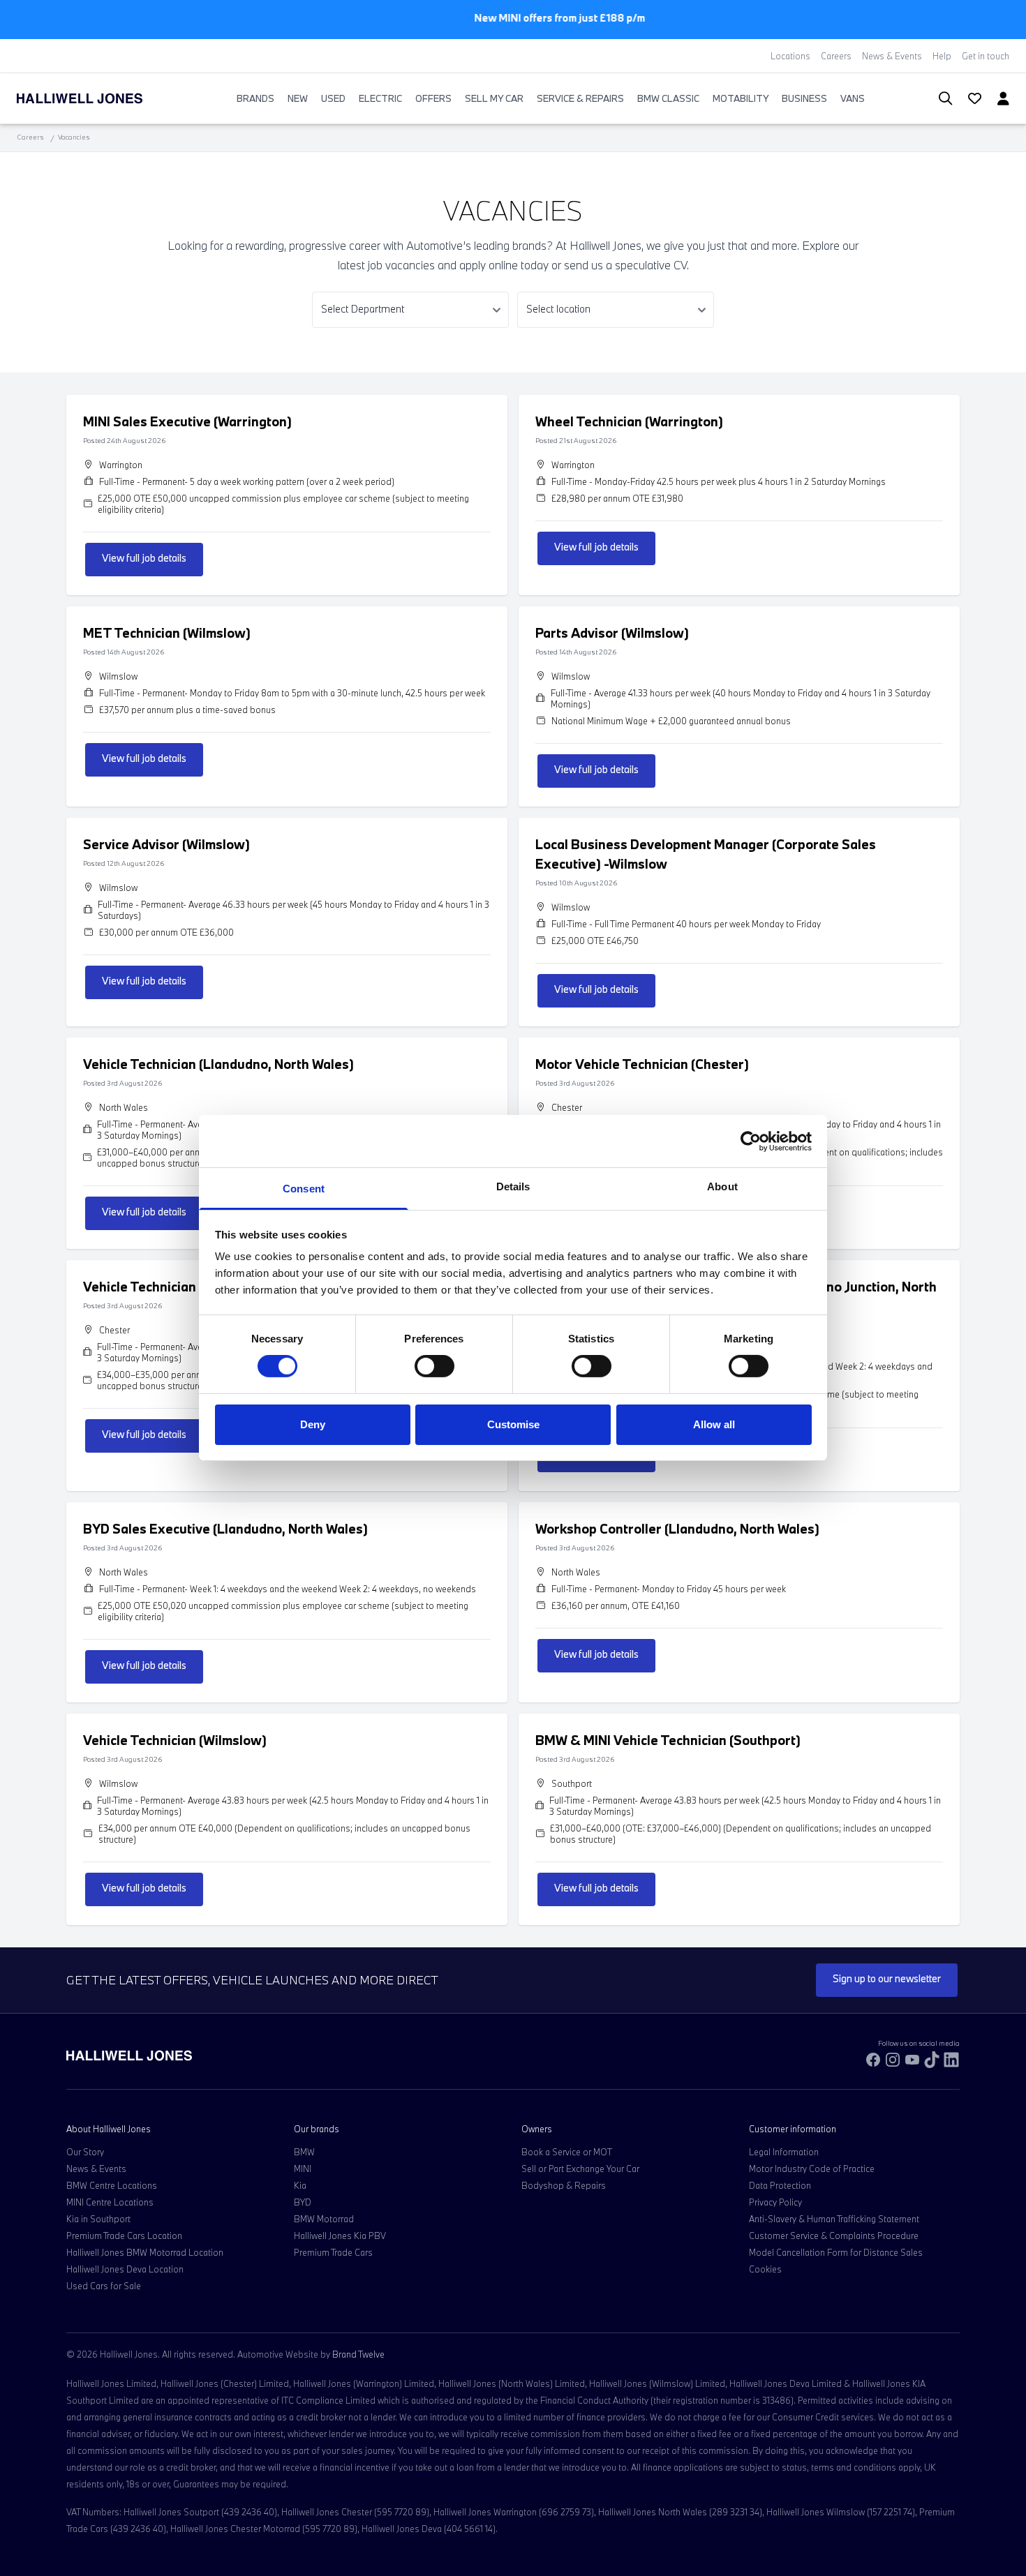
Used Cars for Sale (104, 2286)
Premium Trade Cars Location (124, 2236)
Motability (741, 98)
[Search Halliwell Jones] (938, 99)
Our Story (85, 2152)
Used (333, 98)
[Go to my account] (969, 100)
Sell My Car (494, 98)
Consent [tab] (304, 1189)
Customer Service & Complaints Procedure (834, 2236)
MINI (303, 2169)
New (298, 98)
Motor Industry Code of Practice (812, 2169)
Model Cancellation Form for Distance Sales (836, 2252)
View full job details (144, 558)
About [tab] (722, 1186)
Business (804, 98)
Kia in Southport (98, 2219)
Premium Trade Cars (333, 2252)
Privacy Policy (775, 2202)
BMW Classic (668, 98)
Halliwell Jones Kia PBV (340, 2236)
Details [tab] (513, 1186)
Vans (853, 98)
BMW (304, 2152)
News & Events (892, 56)
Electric (380, 98)
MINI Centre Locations (110, 2202)
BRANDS (255, 98)
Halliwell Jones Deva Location (125, 2269)
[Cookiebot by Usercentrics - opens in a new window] (751, 1141)
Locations (790, 56)
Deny (313, 1424)
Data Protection (780, 2185)
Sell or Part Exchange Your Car (580, 2169)
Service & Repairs (580, 98)
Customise (513, 1424)
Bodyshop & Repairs (564, 2185)
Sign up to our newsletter (887, 1978)
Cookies (765, 2269)
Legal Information (784, 2152)
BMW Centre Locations (112, 2185)
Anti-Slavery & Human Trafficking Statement (834, 2219)
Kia (300, 2185)
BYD (303, 2202)
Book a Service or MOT (567, 2152)
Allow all (714, 1424)
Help (942, 56)
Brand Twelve (358, 2354)
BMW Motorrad (324, 2219)
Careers (836, 56)
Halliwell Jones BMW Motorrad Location (145, 2252)
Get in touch (986, 56)
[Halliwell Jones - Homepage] (97, 98)
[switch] (434, 1366)
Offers (433, 98)
